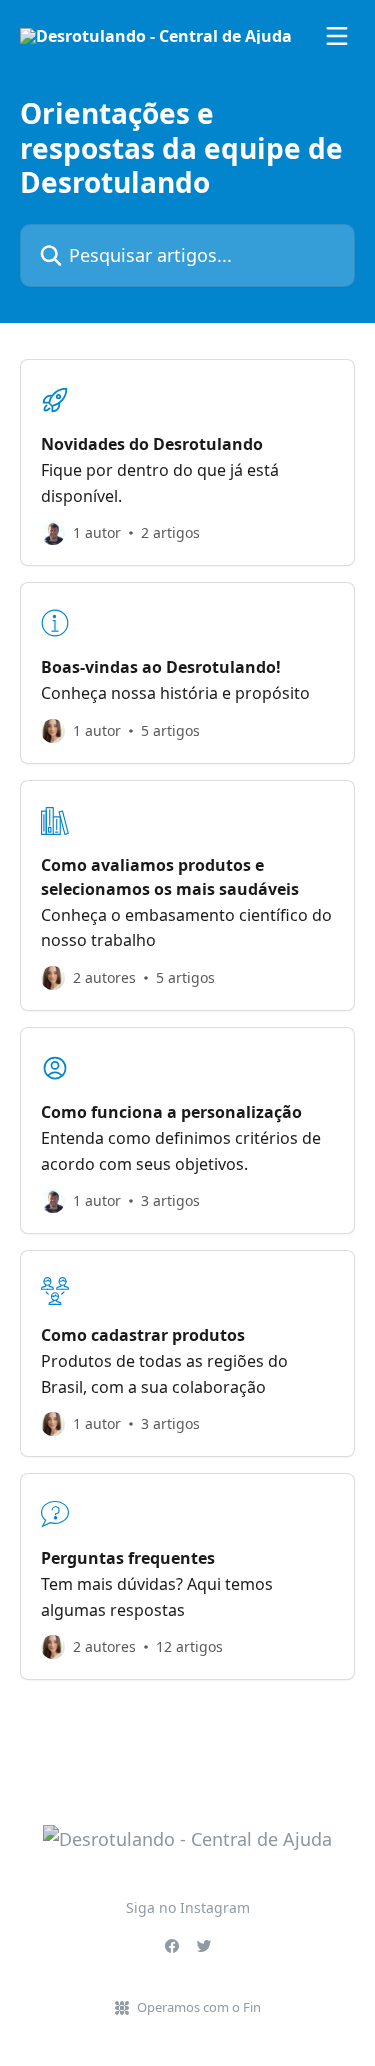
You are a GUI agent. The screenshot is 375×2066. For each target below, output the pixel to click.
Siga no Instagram (188, 1907)
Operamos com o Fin (199, 2007)
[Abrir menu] (337, 36)
